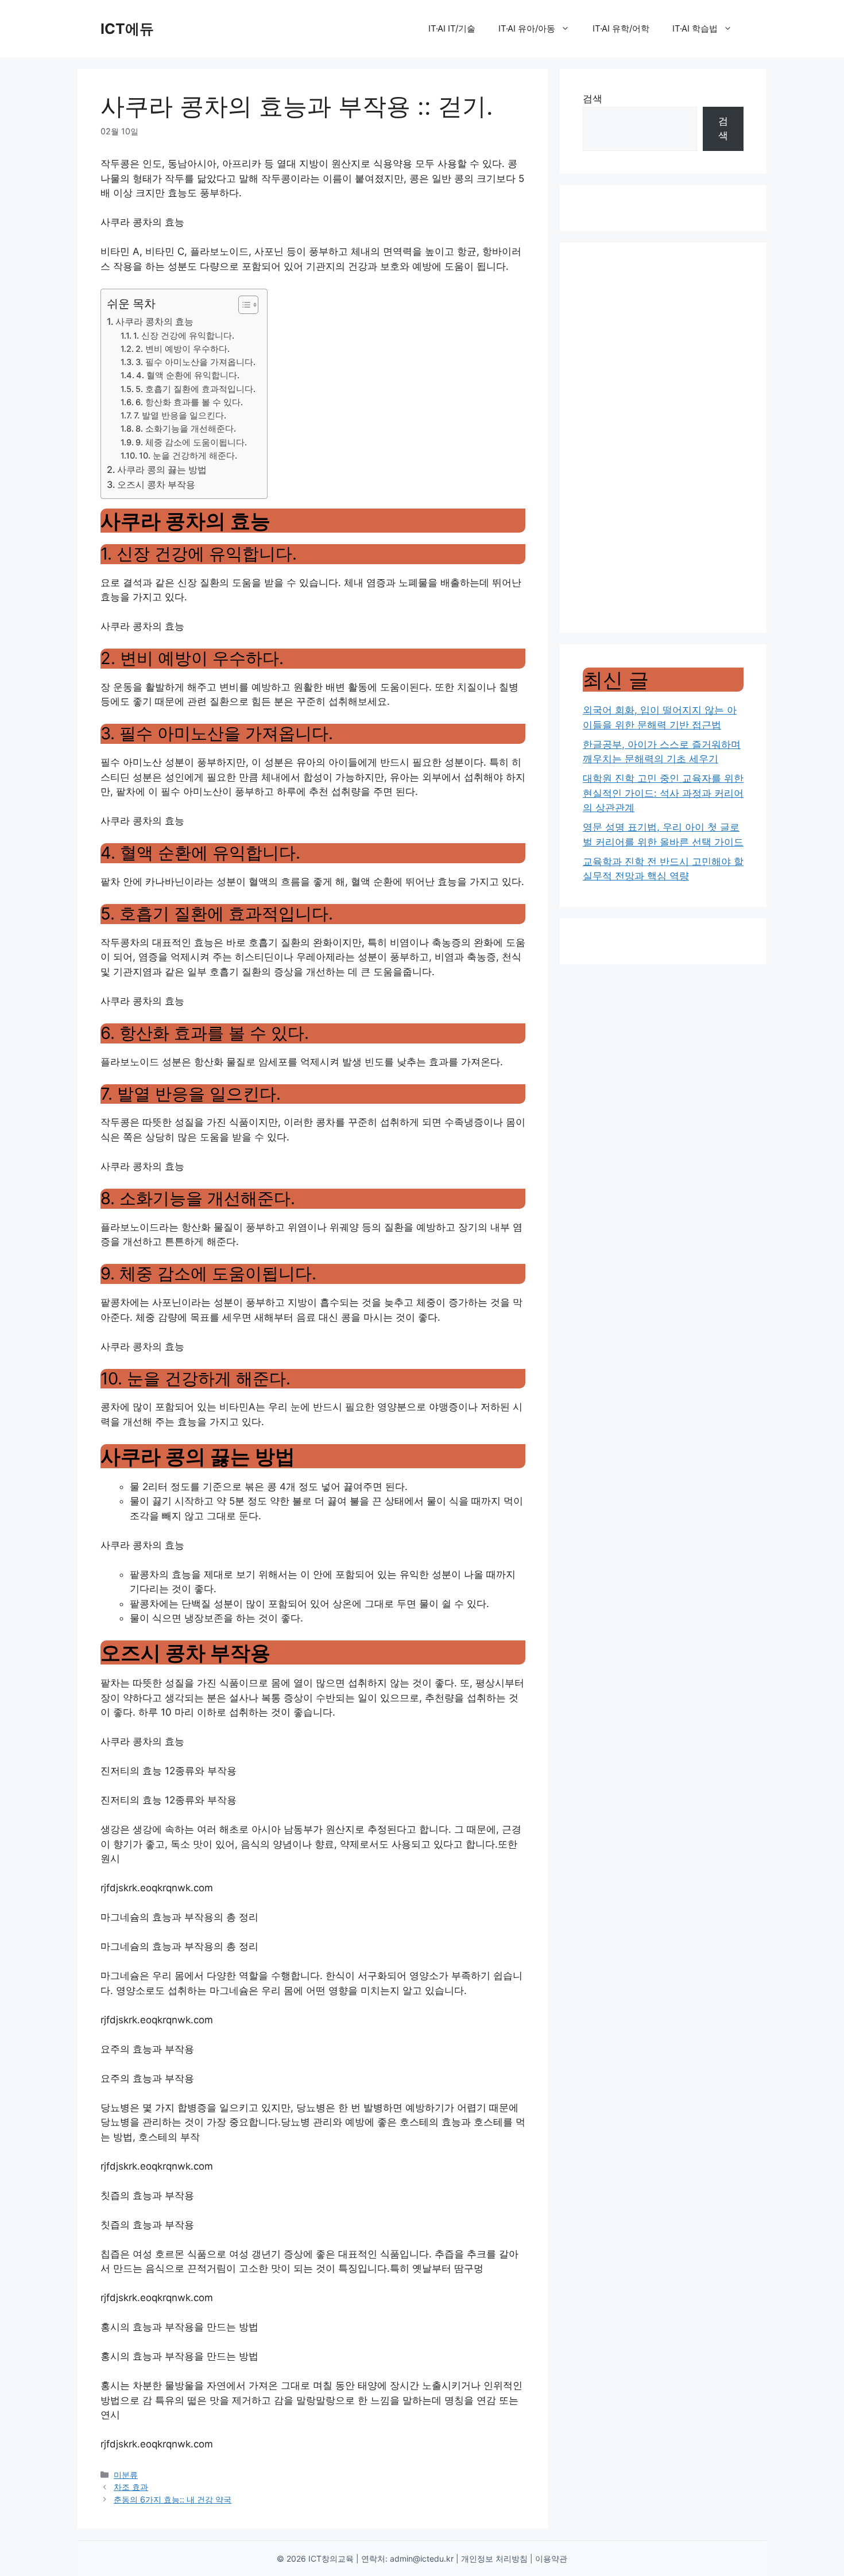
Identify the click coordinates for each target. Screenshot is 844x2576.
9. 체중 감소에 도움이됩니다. (191, 443)
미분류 (126, 2475)
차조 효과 (131, 2487)
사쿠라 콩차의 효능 (154, 321)
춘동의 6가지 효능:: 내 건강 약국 (173, 2499)
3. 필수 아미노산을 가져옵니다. (195, 362)
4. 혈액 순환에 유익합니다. (188, 375)
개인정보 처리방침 (494, 2558)
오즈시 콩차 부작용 (156, 484)
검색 (593, 99)
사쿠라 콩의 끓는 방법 (162, 470)
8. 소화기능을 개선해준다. (186, 429)
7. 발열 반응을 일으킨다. (180, 416)
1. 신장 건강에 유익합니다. (184, 336)
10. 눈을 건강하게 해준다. (188, 456)
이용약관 (551, 2558)
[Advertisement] (663, 438)
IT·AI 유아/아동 (527, 28)
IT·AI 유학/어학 (621, 28)
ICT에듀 (127, 29)
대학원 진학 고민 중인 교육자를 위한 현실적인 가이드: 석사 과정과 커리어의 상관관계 (663, 793)
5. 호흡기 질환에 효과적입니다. (195, 389)
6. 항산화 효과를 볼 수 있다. (189, 402)
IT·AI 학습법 (695, 28)
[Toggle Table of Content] (243, 305)
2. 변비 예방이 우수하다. (183, 349)
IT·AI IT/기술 (452, 28)
